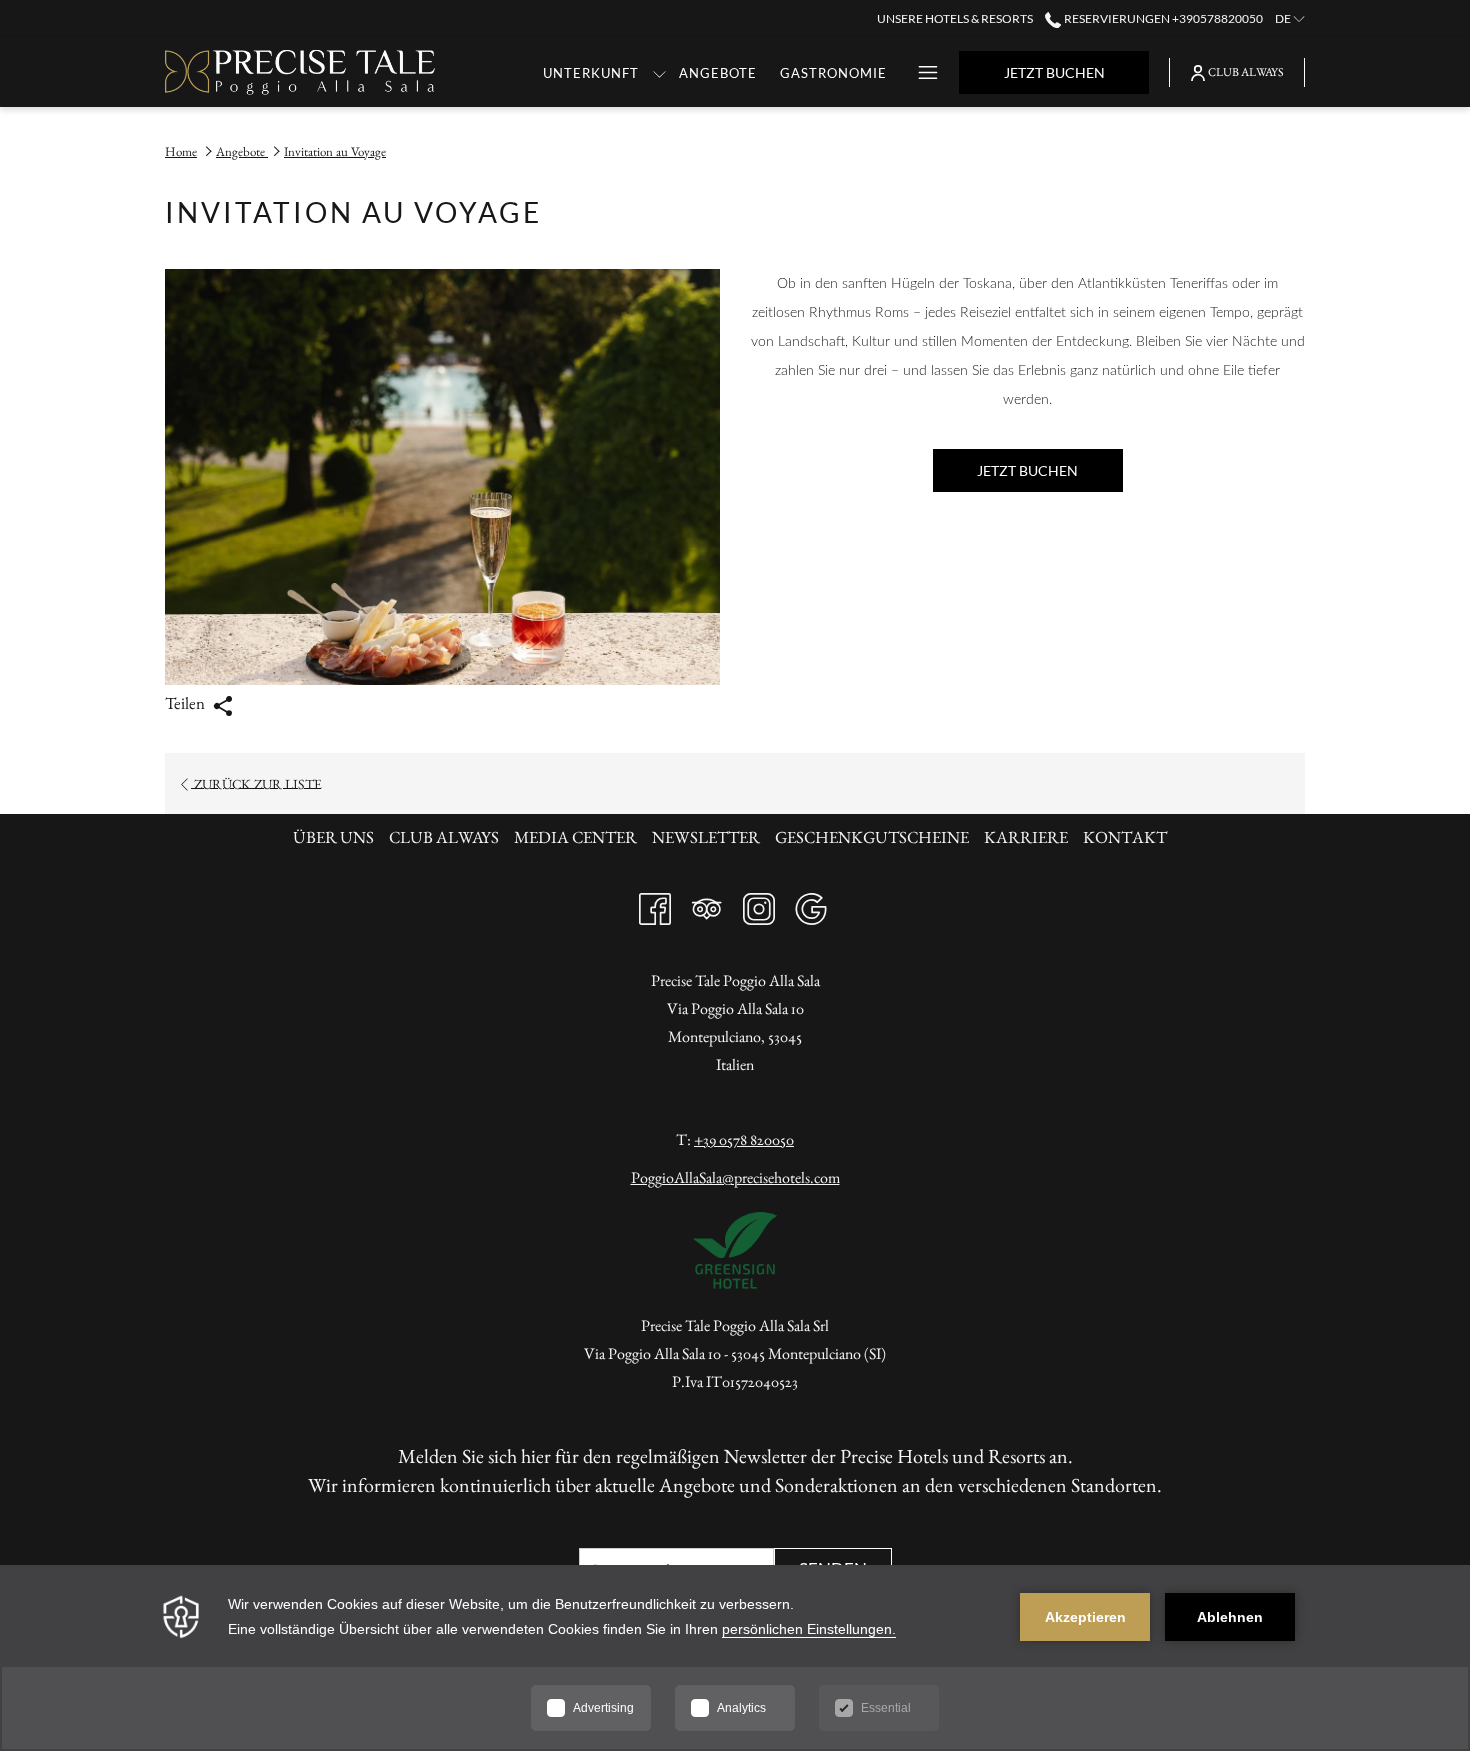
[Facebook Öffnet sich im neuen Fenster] (655, 904)
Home (181, 151)
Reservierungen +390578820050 (1162, 18)
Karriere (1026, 837)
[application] (735, 1658)
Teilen (186, 703)
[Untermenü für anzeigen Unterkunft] (659, 72)
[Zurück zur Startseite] (300, 72)
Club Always (444, 837)
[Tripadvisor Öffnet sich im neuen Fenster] (707, 904)
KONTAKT (1125, 837)
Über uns (336, 837)
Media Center (575, 837)
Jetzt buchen (1054, 72)
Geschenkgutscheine (872, 837)
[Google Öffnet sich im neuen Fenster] (811, 904)
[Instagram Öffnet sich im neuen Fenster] (759, 904)
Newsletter (708, 837)
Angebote (242, 151)
